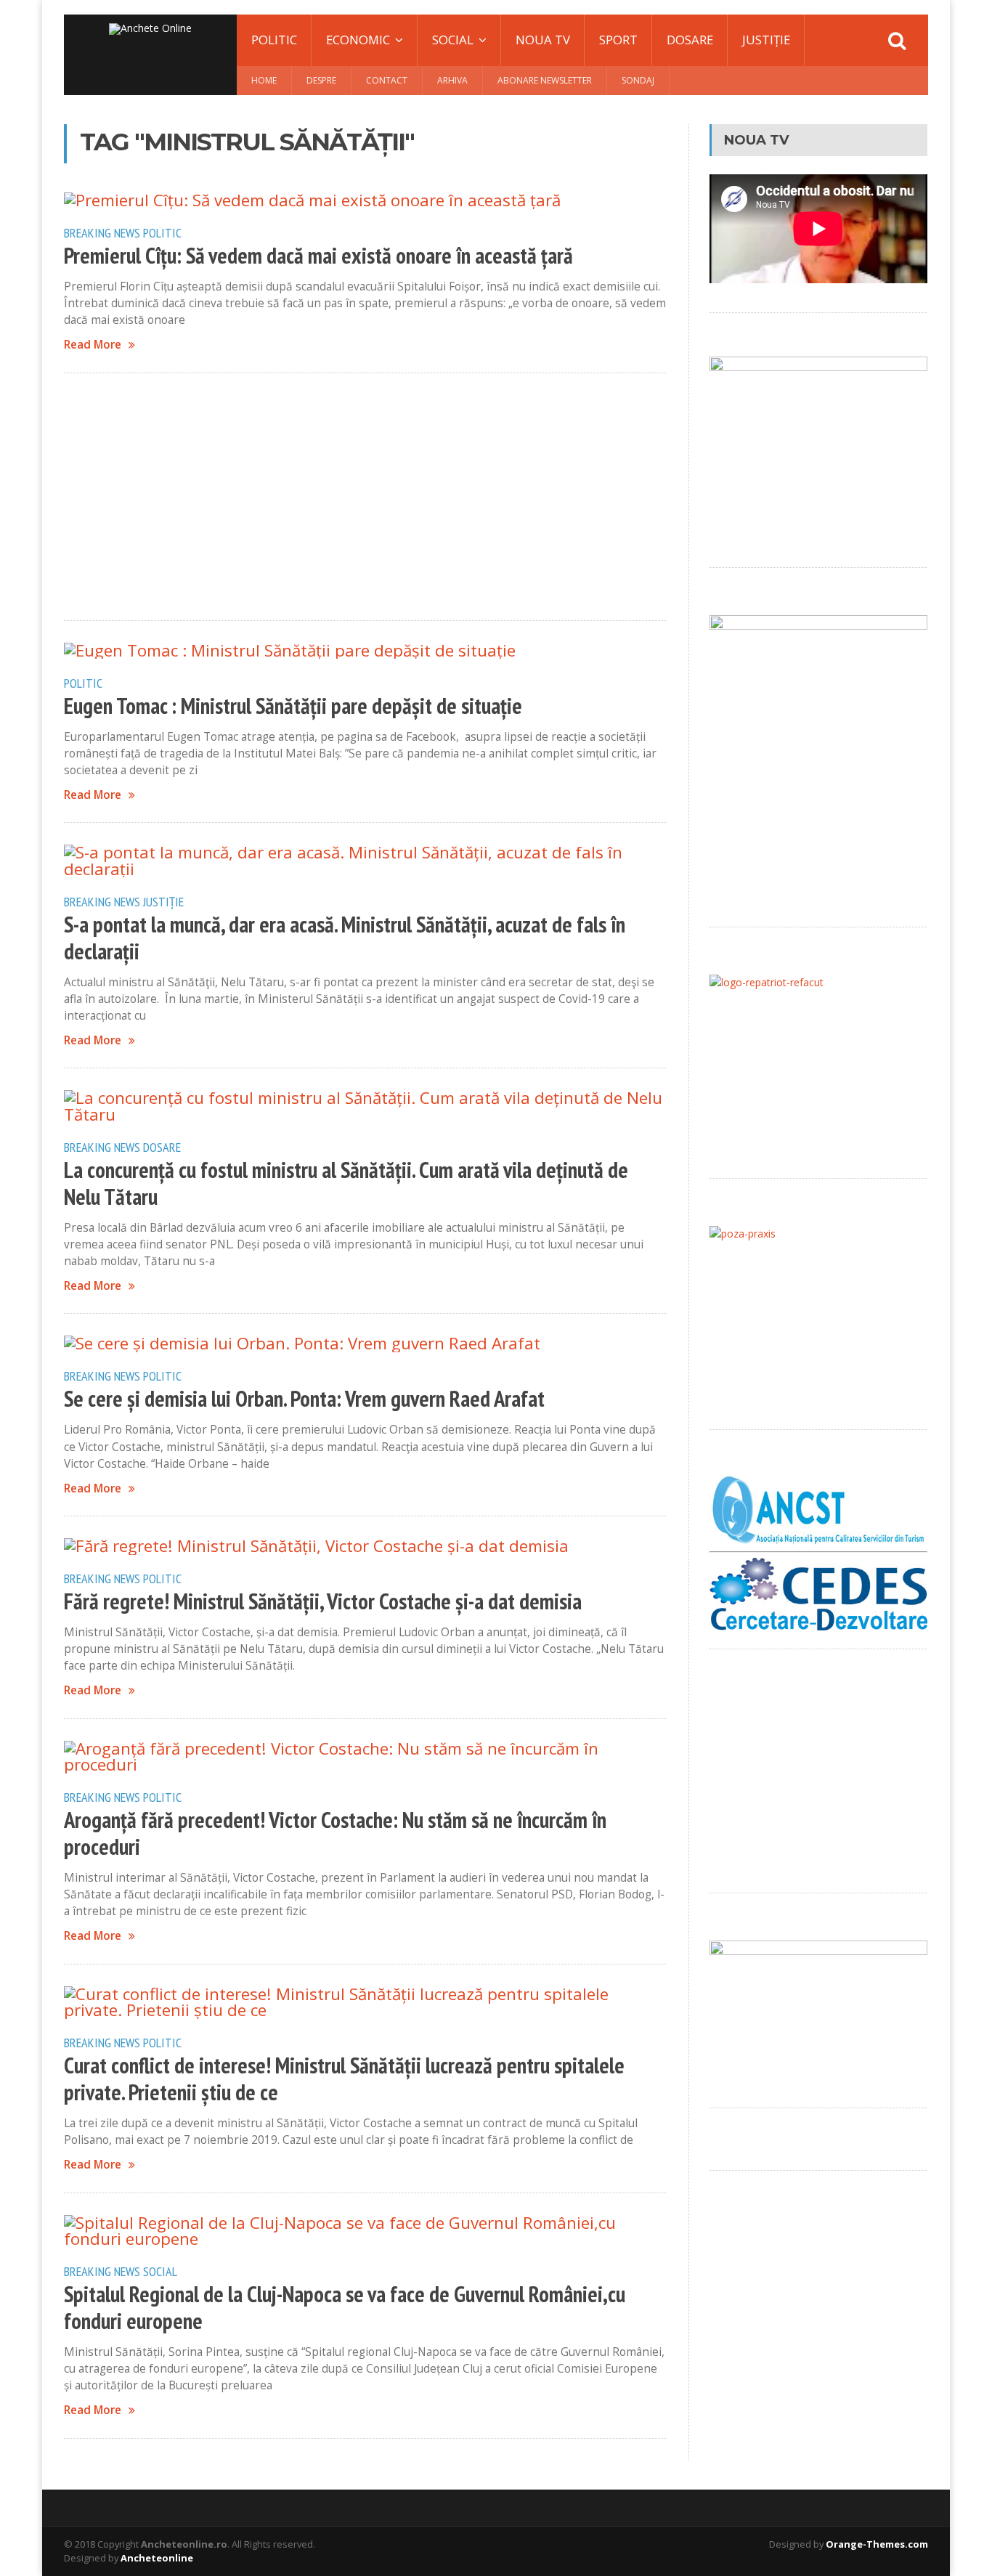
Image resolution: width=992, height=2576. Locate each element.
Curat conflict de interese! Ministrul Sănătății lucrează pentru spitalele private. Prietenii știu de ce (344, 2079)
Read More (93, 345)
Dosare (690, 40)
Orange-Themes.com (877, 2544)
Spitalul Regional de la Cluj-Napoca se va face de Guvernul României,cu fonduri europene (345, 2308)
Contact (387, 80)
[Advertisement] (365, 497)
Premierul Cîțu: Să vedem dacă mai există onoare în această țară (318, 256)
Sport (618, 40)
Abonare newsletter (545, 80)
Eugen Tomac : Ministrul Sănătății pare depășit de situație (293, 706)
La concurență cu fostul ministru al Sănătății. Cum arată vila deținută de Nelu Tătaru (346, 1183)
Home (264, 80)
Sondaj (638, 80)
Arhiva (452, 80)
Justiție (766, 40)
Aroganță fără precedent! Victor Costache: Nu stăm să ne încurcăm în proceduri (335, 1833)
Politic (274, 40)
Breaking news (102, 232)
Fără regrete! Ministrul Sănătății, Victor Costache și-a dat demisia (323, 1601)
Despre (321, 80)
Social (160, 2271)
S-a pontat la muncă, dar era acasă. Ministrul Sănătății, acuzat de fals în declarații (345, 938)
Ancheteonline (157, 2558)
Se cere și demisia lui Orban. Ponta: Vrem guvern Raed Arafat (304, 1399)
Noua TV (543, 40)
